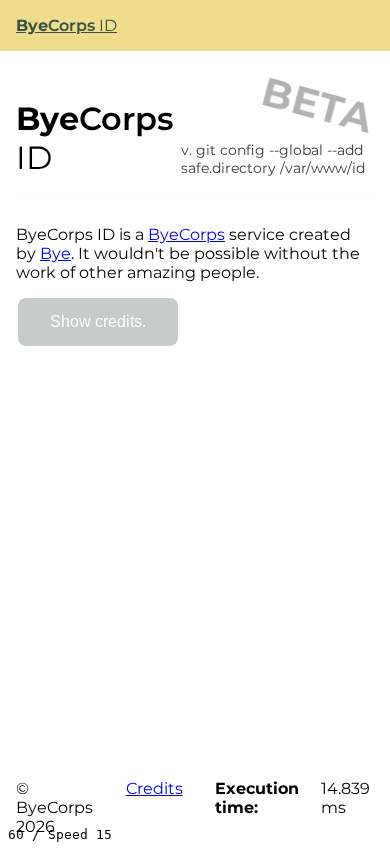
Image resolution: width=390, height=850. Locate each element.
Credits (154, 788)
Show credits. (98, 321)
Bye (55, 253)
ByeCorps (186, 234)
